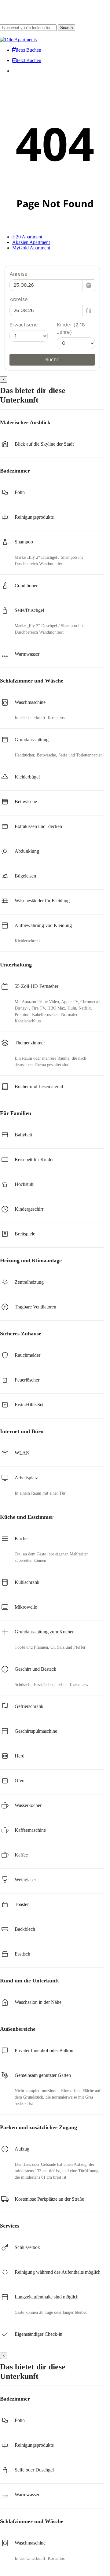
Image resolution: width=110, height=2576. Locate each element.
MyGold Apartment (31, 248)
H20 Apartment (27, 237)
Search (66, 28)
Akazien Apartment (31, 242)
